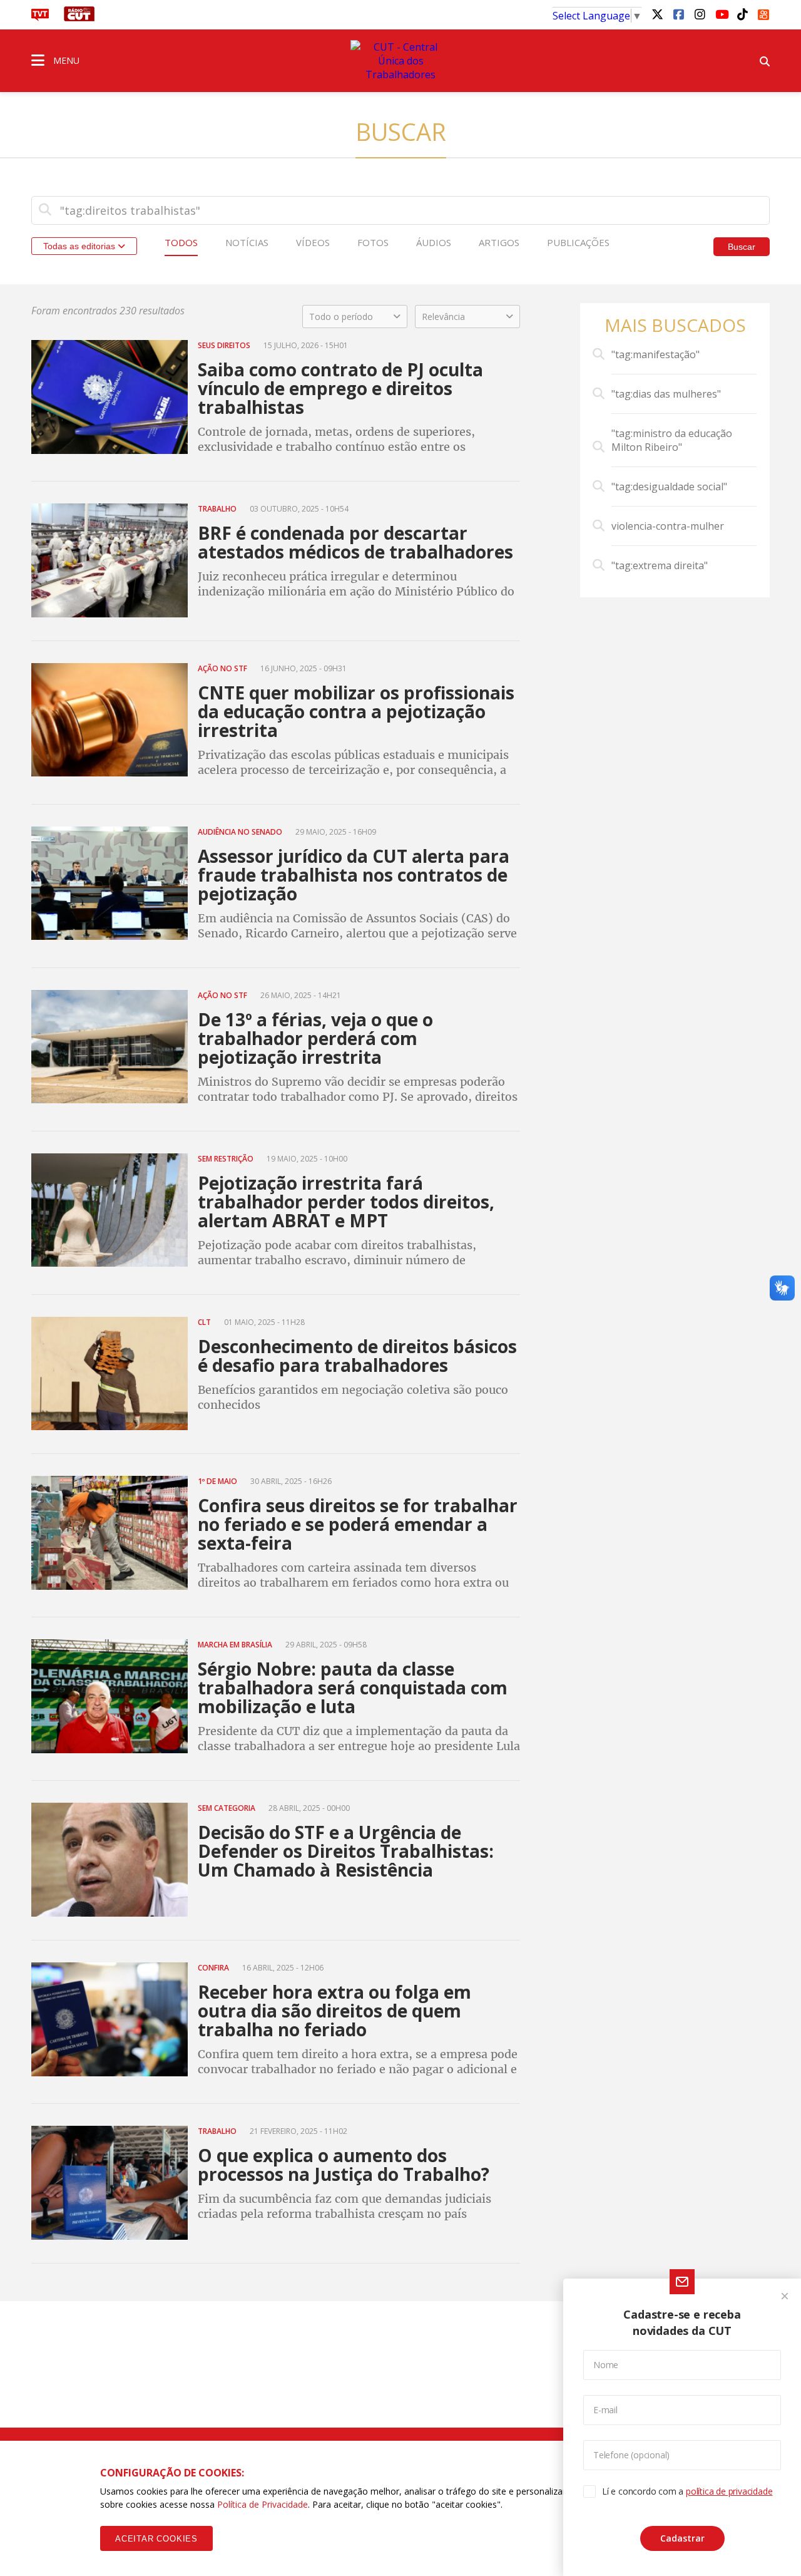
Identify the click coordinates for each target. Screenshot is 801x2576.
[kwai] (763, 13)
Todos (181, 242)
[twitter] (657, 14)
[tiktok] (742, 14)
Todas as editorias (80, 246)
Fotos (373, 242)
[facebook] (678, 14)
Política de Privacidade (263, 2504)
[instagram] (700, 14)
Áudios (434, 242)
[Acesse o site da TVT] (40, 18)
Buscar (742, 247)
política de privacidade (729, 2491)
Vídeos (313, 242)
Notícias (247, 242)
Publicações (578, 242)
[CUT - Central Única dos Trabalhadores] (400, 61)
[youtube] (721, 14)
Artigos (499, 242)
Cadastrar (682, 2538)
